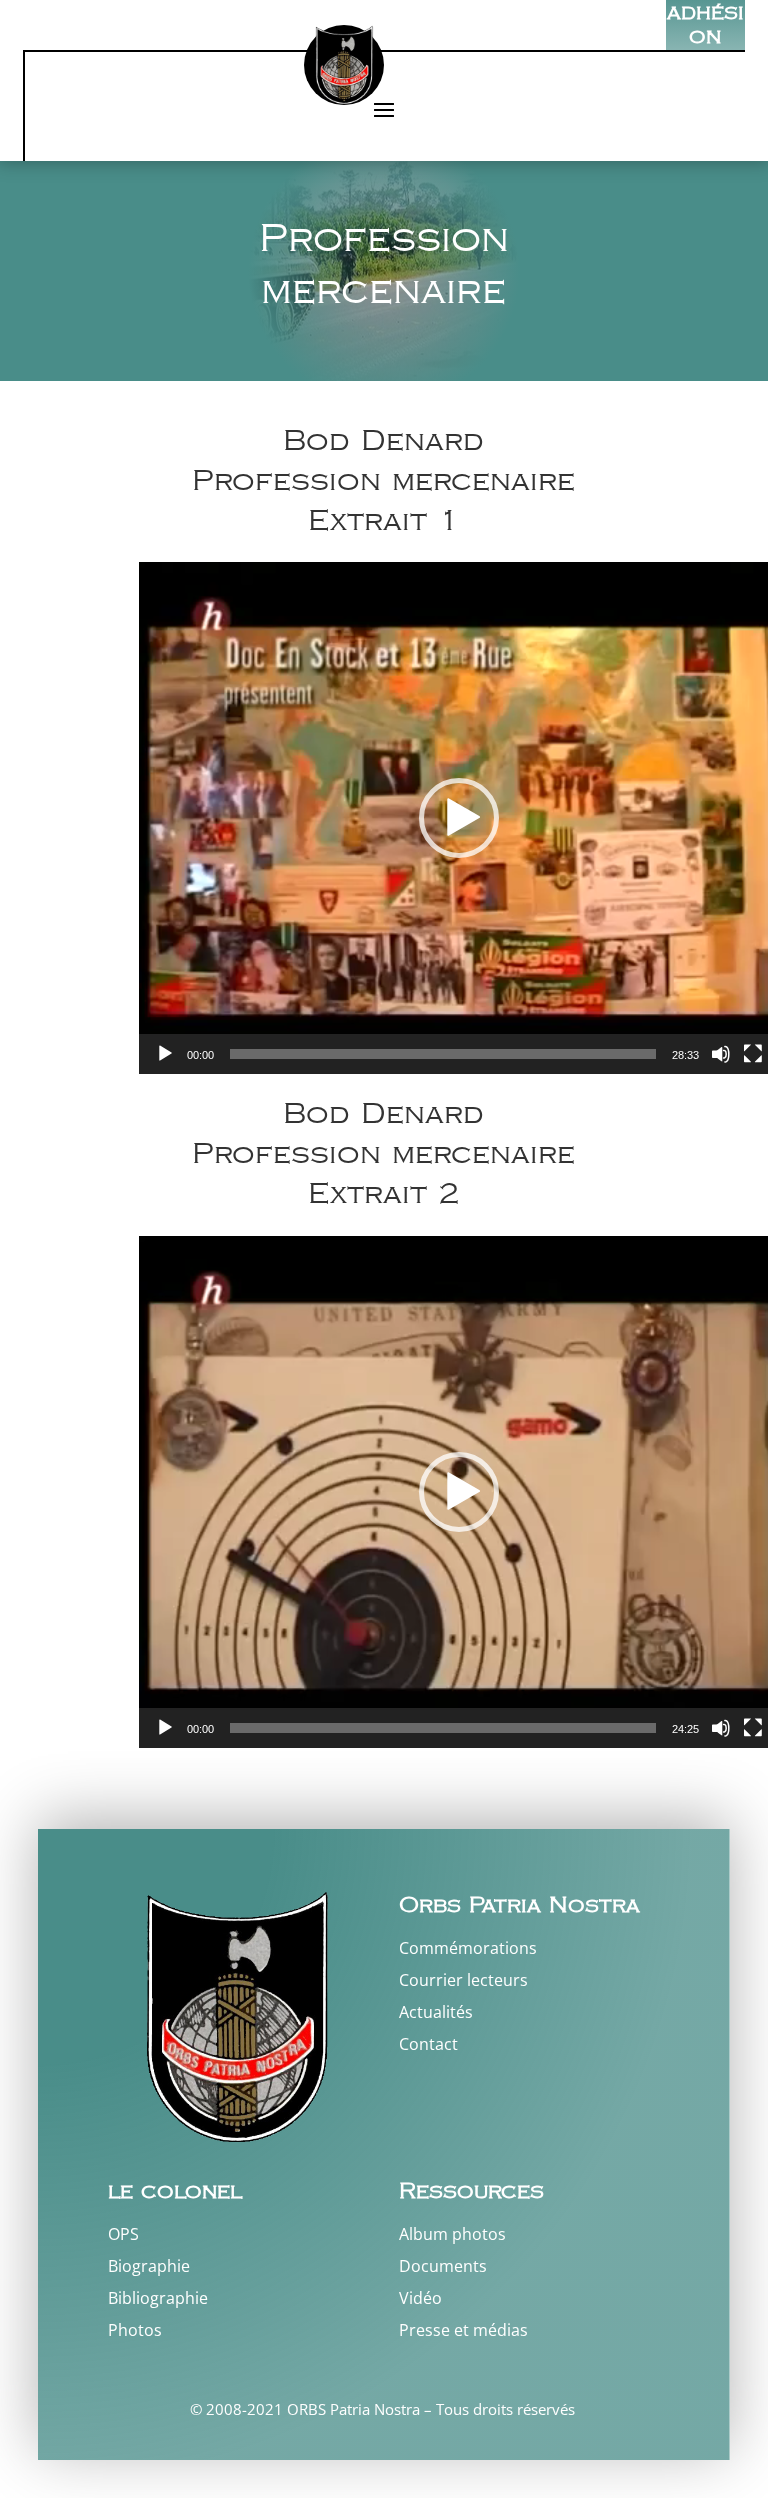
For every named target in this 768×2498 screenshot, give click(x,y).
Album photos (452, 2234)
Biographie (149, 2266)
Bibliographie (158, 2298)
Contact (428, 2044)
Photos (135, 2330)
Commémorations (468, 1948)
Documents (443, 2266)
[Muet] (721, 1054)
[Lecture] (165, 1054)
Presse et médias (463, 2330)
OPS (123, 2234)
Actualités (436, 2012)
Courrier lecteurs (463, 1980)
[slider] (443, 1054)
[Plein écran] (753, 1054)
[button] (459, 818)
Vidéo (420, 2298)
